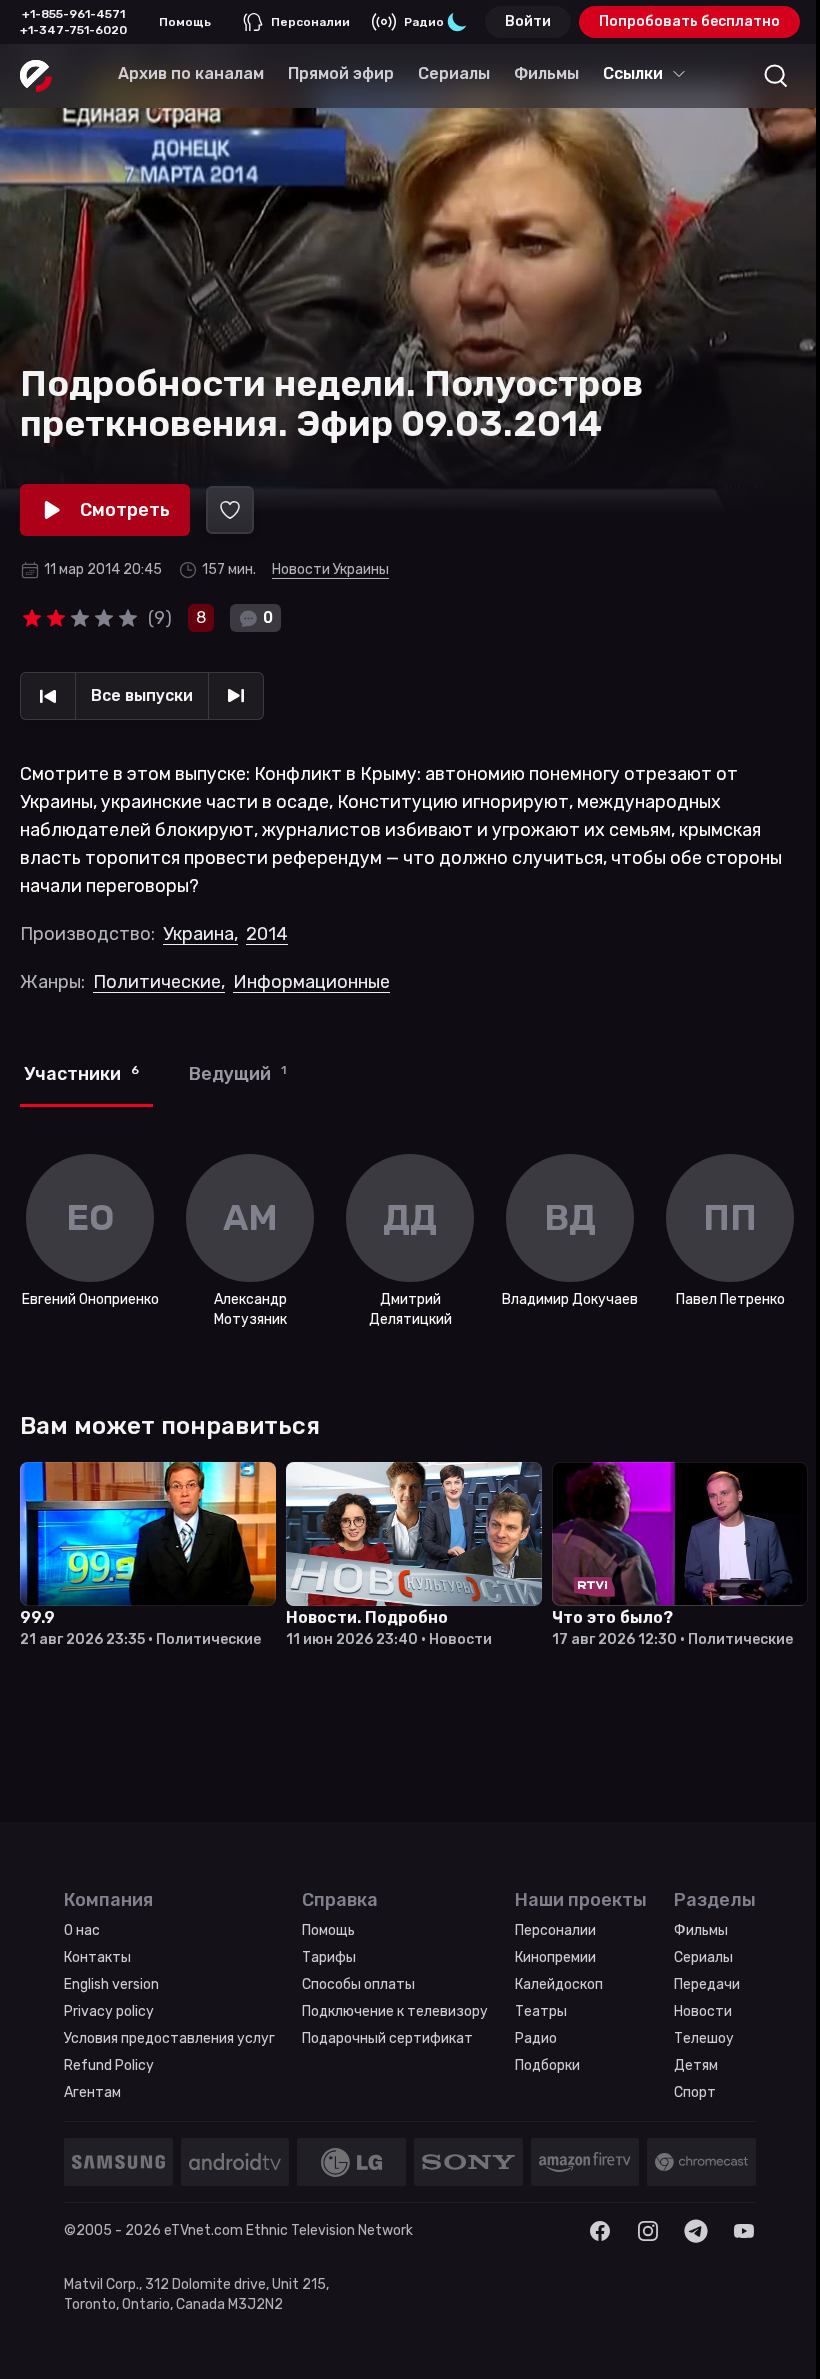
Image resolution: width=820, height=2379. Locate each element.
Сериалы (703, 1957)
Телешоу (704, 2038)
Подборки (547, 2065)
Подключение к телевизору (395, 2011)
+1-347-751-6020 (73, 30)
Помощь (185, 22)
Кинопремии (555, 1957)
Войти (528, 21)
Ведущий (237, 1074)
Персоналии (310, 22)
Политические (159, 982)
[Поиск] (776, 76)
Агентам (92, 2092)
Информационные (311, 982)
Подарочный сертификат (387, 2038)
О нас (82, 1930)
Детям (696, 2065)
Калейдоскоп (559, 1984)
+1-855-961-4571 (73, 14)
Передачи (707, 1984)
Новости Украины (330, 569)
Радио (424, 22)
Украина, (200, 934)
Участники (81, 1074)
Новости (703, 2011)
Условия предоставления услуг (169, 2038)
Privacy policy (109, 2011)
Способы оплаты (358, 1984)
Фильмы (701, 1930)
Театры (541, 2011)
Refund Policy (109, 2065)
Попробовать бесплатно (689, 21)
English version (111, 1984)
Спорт (695, 2092)
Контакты (97, 1957)
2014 (267, 934)
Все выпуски (142, 695)
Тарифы (329, 1957)
